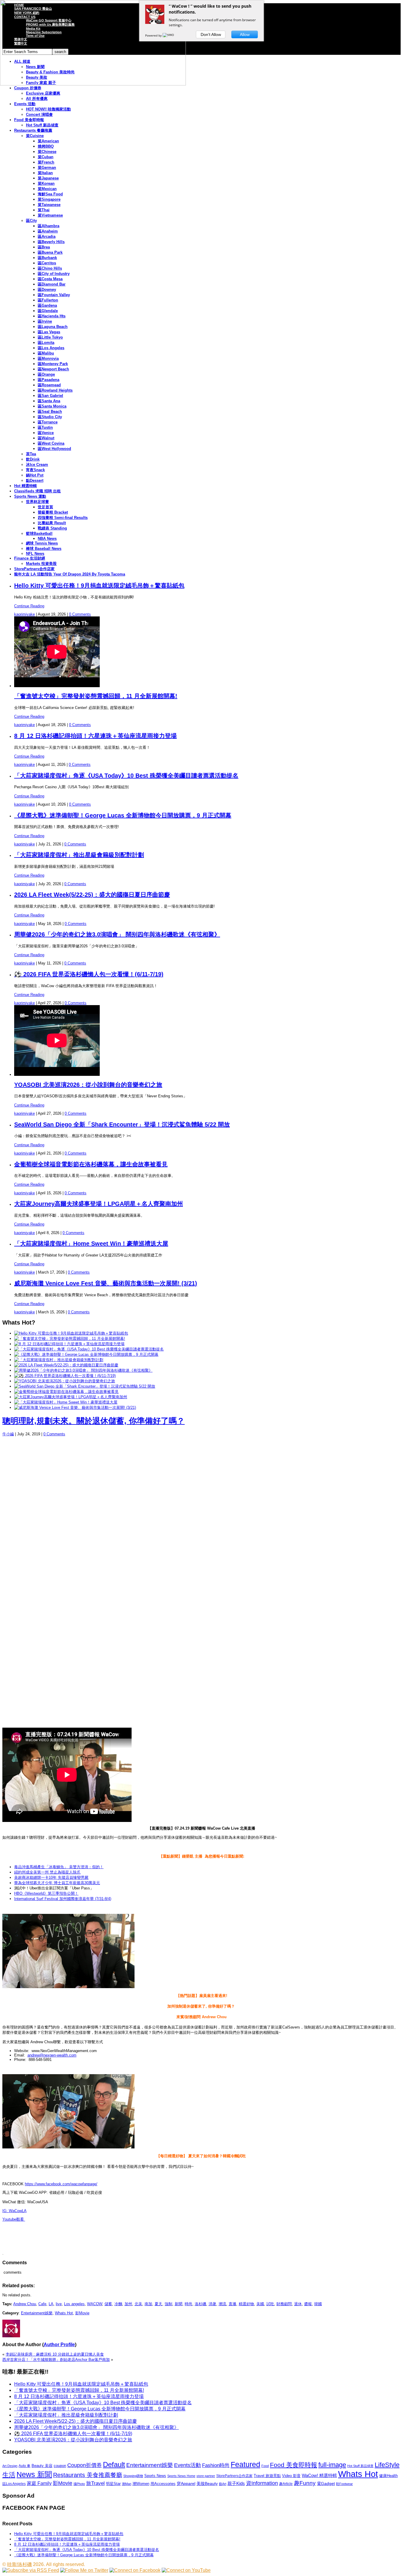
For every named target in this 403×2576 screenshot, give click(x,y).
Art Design (10, 2466)
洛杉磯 (200, 2304)
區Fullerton (48, 300)
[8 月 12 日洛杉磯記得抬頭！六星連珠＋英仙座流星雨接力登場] (69, 1344)
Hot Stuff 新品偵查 (42, 125)
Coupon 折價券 (28, 88)
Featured (245, 2464)
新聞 (178, 2304)
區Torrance (48, 422)
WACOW (95, 2304)
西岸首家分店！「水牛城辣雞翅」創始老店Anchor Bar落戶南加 (56, 2360)
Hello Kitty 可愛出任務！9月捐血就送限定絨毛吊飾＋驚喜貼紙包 (99, 586)
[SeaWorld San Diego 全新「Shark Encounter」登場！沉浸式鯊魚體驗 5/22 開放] (85, 1386)
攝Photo (79, 2484)
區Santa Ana (49, 401)
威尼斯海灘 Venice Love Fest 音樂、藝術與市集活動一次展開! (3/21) (106, 1283)
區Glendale (48, 311)
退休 (298, 2304)
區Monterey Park (53, 364)
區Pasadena (49, 380)
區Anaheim (48, 231)
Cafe (42, 2304)
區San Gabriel (50, 396)
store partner (206, 2476)
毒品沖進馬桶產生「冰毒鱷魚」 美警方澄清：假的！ (59, 1867)
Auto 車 (24, 2466)
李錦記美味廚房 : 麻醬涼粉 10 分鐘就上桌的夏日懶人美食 (55, 2354)
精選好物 (246, 2304)
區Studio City (50, 417)
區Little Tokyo (50, 337)
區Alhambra (49, 226)
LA (51, 2304)
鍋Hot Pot (35, 475)
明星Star (113, 2484)
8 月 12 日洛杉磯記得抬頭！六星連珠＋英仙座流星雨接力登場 (95, 736)
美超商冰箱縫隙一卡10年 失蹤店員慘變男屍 (51, 1877)
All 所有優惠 (37, 99)
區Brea (44, 247)
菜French (46, 162)
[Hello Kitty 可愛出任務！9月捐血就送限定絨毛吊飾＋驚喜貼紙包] (71, 1333)
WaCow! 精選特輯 (319, 2475)
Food (265, 2466)
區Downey (47, 290)
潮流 (222, 2304)
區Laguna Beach (53, 327)
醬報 (308, 2304)
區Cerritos (47, 263)
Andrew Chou (25, 2304)
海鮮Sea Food (50, 194)
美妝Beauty (207, 2483)
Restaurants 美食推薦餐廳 (88, 2475)
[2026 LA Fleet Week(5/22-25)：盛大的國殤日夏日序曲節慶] (66, 1365)
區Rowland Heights (55, 390)
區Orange (46, 374)
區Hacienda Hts (52, 316)
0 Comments (80, 614)
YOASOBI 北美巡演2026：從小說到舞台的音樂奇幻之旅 (88, 1085)
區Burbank (47, 258)
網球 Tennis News (42, 543)
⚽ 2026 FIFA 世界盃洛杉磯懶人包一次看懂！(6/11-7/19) (89, 974)
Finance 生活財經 (30, 558)
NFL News (35, 554)
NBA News (47, 539)
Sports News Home (181, 2476)
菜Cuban (46, 157)
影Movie (82, 2313)
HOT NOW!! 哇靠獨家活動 (48, 109)
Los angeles (74, 2304)
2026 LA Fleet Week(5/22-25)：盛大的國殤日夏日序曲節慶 (92, 895)
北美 (138, 2304)
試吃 (270, 2304)
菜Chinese (47, 152)
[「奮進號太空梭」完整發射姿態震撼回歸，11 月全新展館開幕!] (70, 1339)
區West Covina (51, 443)
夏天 (158, 2304)
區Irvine (45, 321)
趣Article (286, 2484)
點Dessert (35, 480)
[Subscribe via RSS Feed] (31, 2570)
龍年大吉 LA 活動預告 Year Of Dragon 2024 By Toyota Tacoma (70, 574)
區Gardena (47, 305)
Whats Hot (64, 2313)
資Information (262, 2483)
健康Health (388, 2476)
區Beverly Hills (51, 242)
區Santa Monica (52, 406)
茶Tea (31, 454)
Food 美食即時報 (29, 120)
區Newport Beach (53, 369)
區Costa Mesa (50, 279)
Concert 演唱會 (39, 114)
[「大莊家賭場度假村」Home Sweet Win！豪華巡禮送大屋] (66, 1402)
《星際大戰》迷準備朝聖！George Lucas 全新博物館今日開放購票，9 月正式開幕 (123, 815)
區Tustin (45, 427)
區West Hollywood (54, 449)
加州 (128, 2304)
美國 (260, 2304)
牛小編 (8, 1434)
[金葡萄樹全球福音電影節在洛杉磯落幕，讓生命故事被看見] (66, 1392)
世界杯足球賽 (37, 502)
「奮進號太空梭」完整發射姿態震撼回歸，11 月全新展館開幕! (96, 696)
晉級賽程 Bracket (53, 512)
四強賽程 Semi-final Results (63, 518)
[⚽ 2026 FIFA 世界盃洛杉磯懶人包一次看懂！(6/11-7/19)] (65, 1376)
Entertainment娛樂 (37, 2313)
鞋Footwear (344, 2484)
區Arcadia (47, 236)
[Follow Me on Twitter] (84, 2570)
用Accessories (163, 2484)
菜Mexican (47, 189)
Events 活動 (25, 104)
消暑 (212, 2304)
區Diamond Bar (52, 284)
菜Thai (44, 210)
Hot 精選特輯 (26, 486)
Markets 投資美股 (41, 564)
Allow (245, 34)
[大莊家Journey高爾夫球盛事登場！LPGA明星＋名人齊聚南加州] (71, 1397)
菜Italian (45, 173)
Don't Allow (211, 34)
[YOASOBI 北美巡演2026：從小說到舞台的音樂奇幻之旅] (65, 1381)
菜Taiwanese (49, 205)
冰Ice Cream (37, 465)
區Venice (46, 433)
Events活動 (187, 2465)
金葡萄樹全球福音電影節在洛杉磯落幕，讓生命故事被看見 (91, 1164)
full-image (332, 2465)
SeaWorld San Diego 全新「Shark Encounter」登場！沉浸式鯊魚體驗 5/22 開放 (122, 1124)
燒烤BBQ (46, 146)
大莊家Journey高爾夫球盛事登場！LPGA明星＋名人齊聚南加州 (99, 1204)
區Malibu (46, 353)
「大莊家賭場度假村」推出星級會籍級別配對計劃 (79, 855)
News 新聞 (34, 2474)
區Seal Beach (50, 412)
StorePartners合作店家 (34, 569)
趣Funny (305, 2483)
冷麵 (118, 2304)
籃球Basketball (39, 533)
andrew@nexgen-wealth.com (52, 2055)
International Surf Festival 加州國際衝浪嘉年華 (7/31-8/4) (63, 1899)
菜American (48, 141)
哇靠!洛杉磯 (19, 2564)
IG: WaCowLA (14, 2211)
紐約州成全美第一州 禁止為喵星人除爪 (47, 1872)
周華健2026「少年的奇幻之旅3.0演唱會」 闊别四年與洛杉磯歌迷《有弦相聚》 (117, 934)
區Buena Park (50, 252)
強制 (168, 2304)
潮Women (141, 2484)
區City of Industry (54, 274)
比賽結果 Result (52, 523)
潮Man (127, 2484)
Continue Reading (29, 606)
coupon (60, 2466)
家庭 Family (39, 2483)
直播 (232, 2304)
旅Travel (95, 2483)
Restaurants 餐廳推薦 (33, 130)
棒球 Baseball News (44, 549)
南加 (148, 2304)
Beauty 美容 (42, 2466)
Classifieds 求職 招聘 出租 (37, 491)
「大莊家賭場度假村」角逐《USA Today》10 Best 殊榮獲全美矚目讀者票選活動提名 (126, 776)
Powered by (154, 35)
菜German (47, 168)
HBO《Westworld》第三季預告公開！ (46, 1893)
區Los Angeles (51, 348)
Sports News (155, 2476)
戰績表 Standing (52, 528)
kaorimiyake (24, 614)
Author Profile (59, 2345)
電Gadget (326, 2483)
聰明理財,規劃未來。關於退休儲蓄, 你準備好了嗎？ (94, 1421)
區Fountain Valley (54, 295)
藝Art (223, 2484)
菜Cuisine (35, 136)
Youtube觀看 (14, 2219)
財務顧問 (284, 2304)
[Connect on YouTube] (186, 2570)
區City (31, 221)
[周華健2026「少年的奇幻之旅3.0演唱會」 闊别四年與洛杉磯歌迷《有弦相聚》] (83, 1370)
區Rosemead (49, 385)
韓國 (318, 2304)
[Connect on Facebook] (135, 2570)
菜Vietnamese (50, 215)
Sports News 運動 (30, 496)
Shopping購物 (133, 2476)
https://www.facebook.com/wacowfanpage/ (61, 2184)
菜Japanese (48, 178)
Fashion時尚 (216, 2465)
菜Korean (46, 183)
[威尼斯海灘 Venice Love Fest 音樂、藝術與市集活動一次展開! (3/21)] (75, 1407)
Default (114, 2464)
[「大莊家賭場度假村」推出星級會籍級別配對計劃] (59, 1360)
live (59, 2304)
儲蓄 (108, 2304)
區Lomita (46, 343)
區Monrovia (48, 358)
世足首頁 (45, 507)
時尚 (189, 2304)
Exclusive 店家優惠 (43, 93)
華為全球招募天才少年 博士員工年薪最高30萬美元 (57, 1883)
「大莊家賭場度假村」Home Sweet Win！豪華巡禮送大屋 (91, 1244)
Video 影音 (291, 2476)
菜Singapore (49, 199)
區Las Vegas (49, 332)
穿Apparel (186, 2483)
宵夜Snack (35, 470)
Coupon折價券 (85, 2465)
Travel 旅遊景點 (267, 2476)
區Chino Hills (50, 268)
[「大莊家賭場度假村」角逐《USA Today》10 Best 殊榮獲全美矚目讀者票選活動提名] (89, 1349)
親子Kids (236, 2483)
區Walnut (46, 438)
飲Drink (33, 459)
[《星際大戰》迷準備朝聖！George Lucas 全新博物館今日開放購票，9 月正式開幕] (86, 1354)
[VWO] (169, 35)
